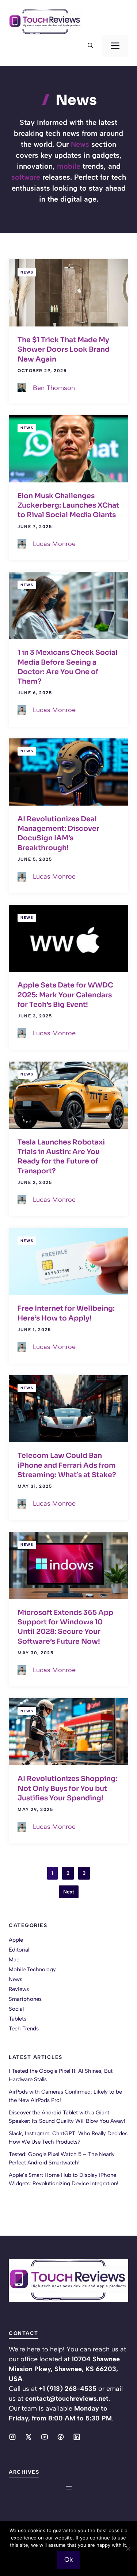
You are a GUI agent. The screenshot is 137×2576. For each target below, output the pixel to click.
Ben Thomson (54, 388)
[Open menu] (69, 2488)
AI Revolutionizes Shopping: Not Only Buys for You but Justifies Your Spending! (67, 1788)
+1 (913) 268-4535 (68, 2389)
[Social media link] (12, 2437)
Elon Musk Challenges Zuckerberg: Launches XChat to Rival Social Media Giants (68, 506)
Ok (68, 2560)
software (26, 177)
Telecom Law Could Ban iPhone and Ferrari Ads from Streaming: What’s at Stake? (67, 1465)
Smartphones (25, 1999)
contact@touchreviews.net (67, 2399)
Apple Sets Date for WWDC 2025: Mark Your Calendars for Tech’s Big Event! (65, 995)
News (80, 144)
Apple (16, 1940)
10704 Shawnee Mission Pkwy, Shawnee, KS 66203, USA (64, 2369)
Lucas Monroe (54, 544)
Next (69, 1892)
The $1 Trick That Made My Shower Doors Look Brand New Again (64, 350)
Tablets (18, 2019)
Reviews (19, 1989)
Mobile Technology (32, 1969)
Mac (14, 1960)
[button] (90, 46)
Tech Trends (24, 2029)
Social (16, 2009)
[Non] (128, 2549)
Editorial (19, 1950)
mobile (69, 166)
